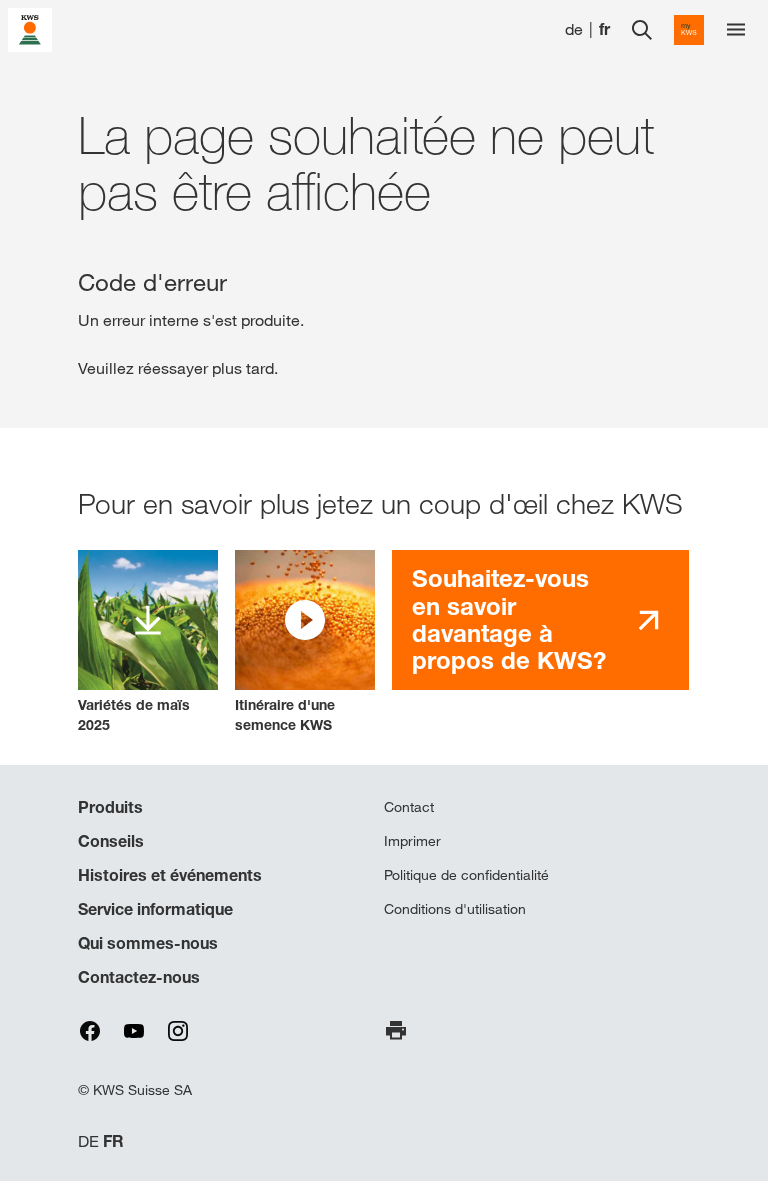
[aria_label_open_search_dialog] (642, 30)
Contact (409, 807)
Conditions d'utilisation (455, 909)
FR (113, 1141)
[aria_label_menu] (736, 30)
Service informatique (155, 909)
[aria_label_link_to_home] (30, 28)
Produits (110, 807)
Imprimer (412, 841)
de (574, 29)
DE (88, 1141)
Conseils (111, 841)
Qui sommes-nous (148, 943)
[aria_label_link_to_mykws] (689, 30)
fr (604, 29)
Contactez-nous (139, 977)
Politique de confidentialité (466, 875)
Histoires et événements (170, 875)
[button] (305, 642)
